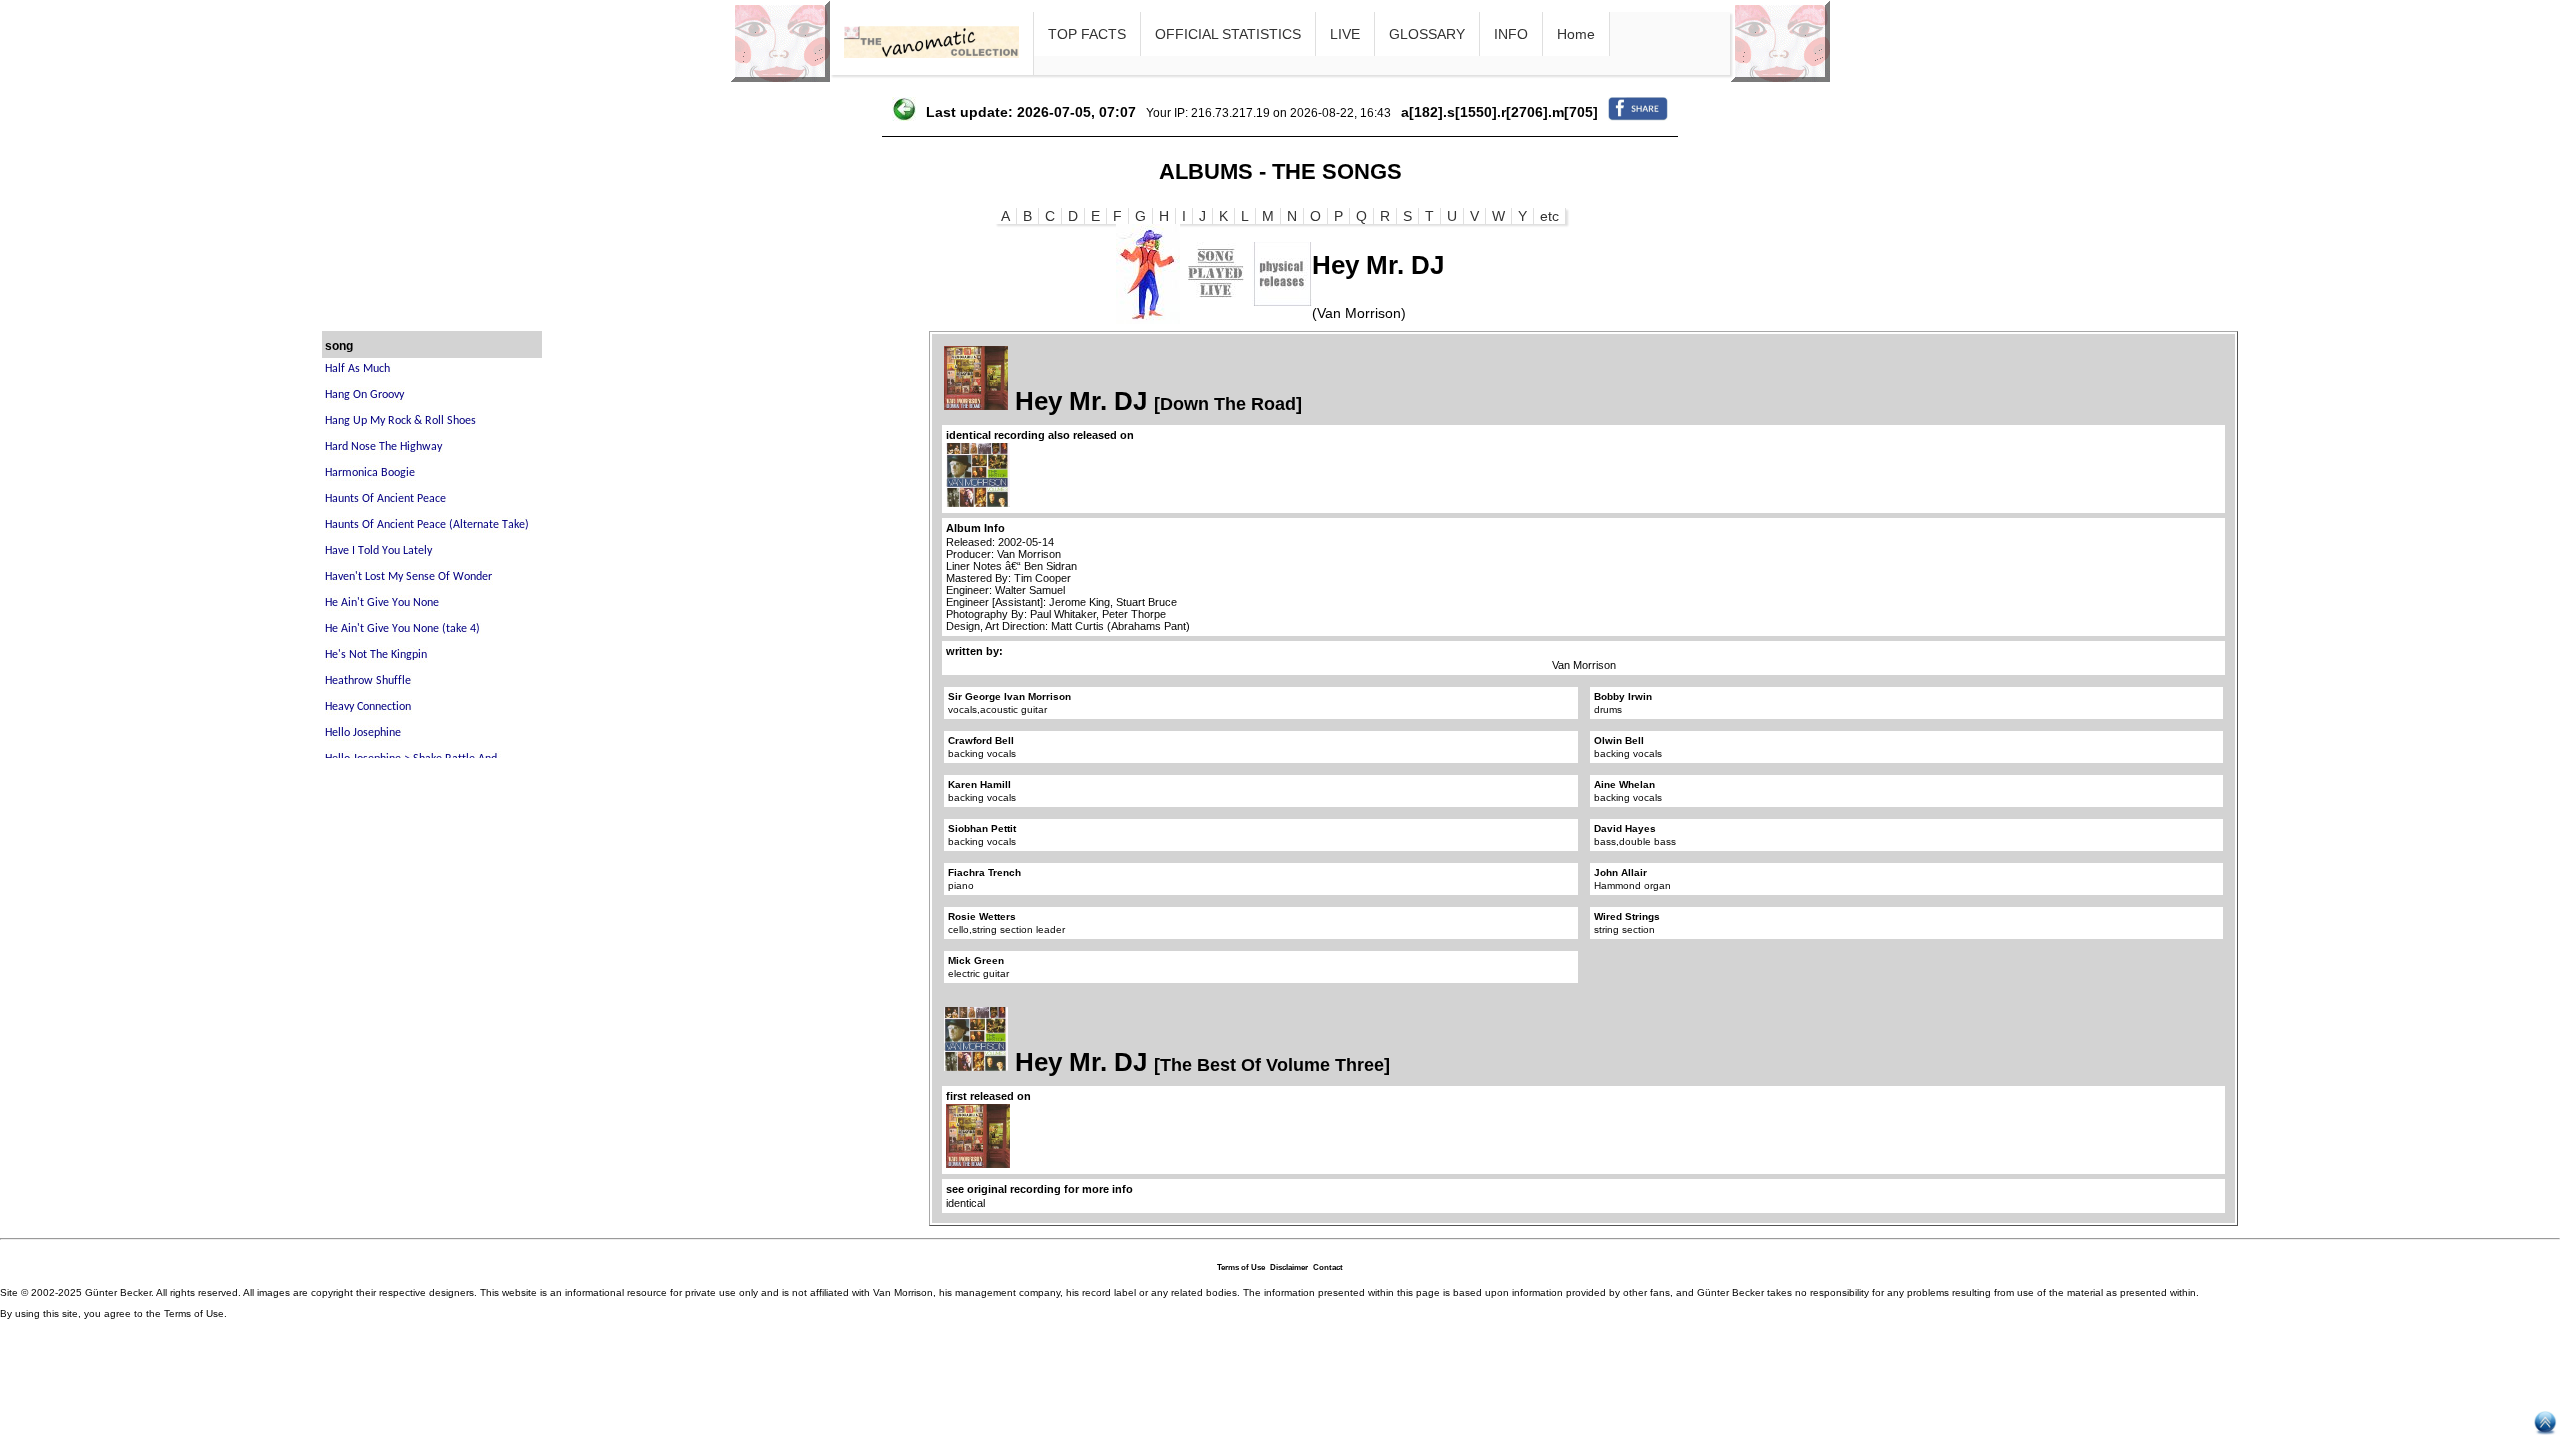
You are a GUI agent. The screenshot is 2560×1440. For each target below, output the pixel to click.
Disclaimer (1289, 1267)
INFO (1511, 34)
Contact (1328, 1267)
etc (1549, 216)
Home (1576, 34)
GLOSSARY (1427, 34)
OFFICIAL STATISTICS (1228, 34)
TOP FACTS (1087, 34)
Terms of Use (1241, 1267)
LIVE (1345, 34)
